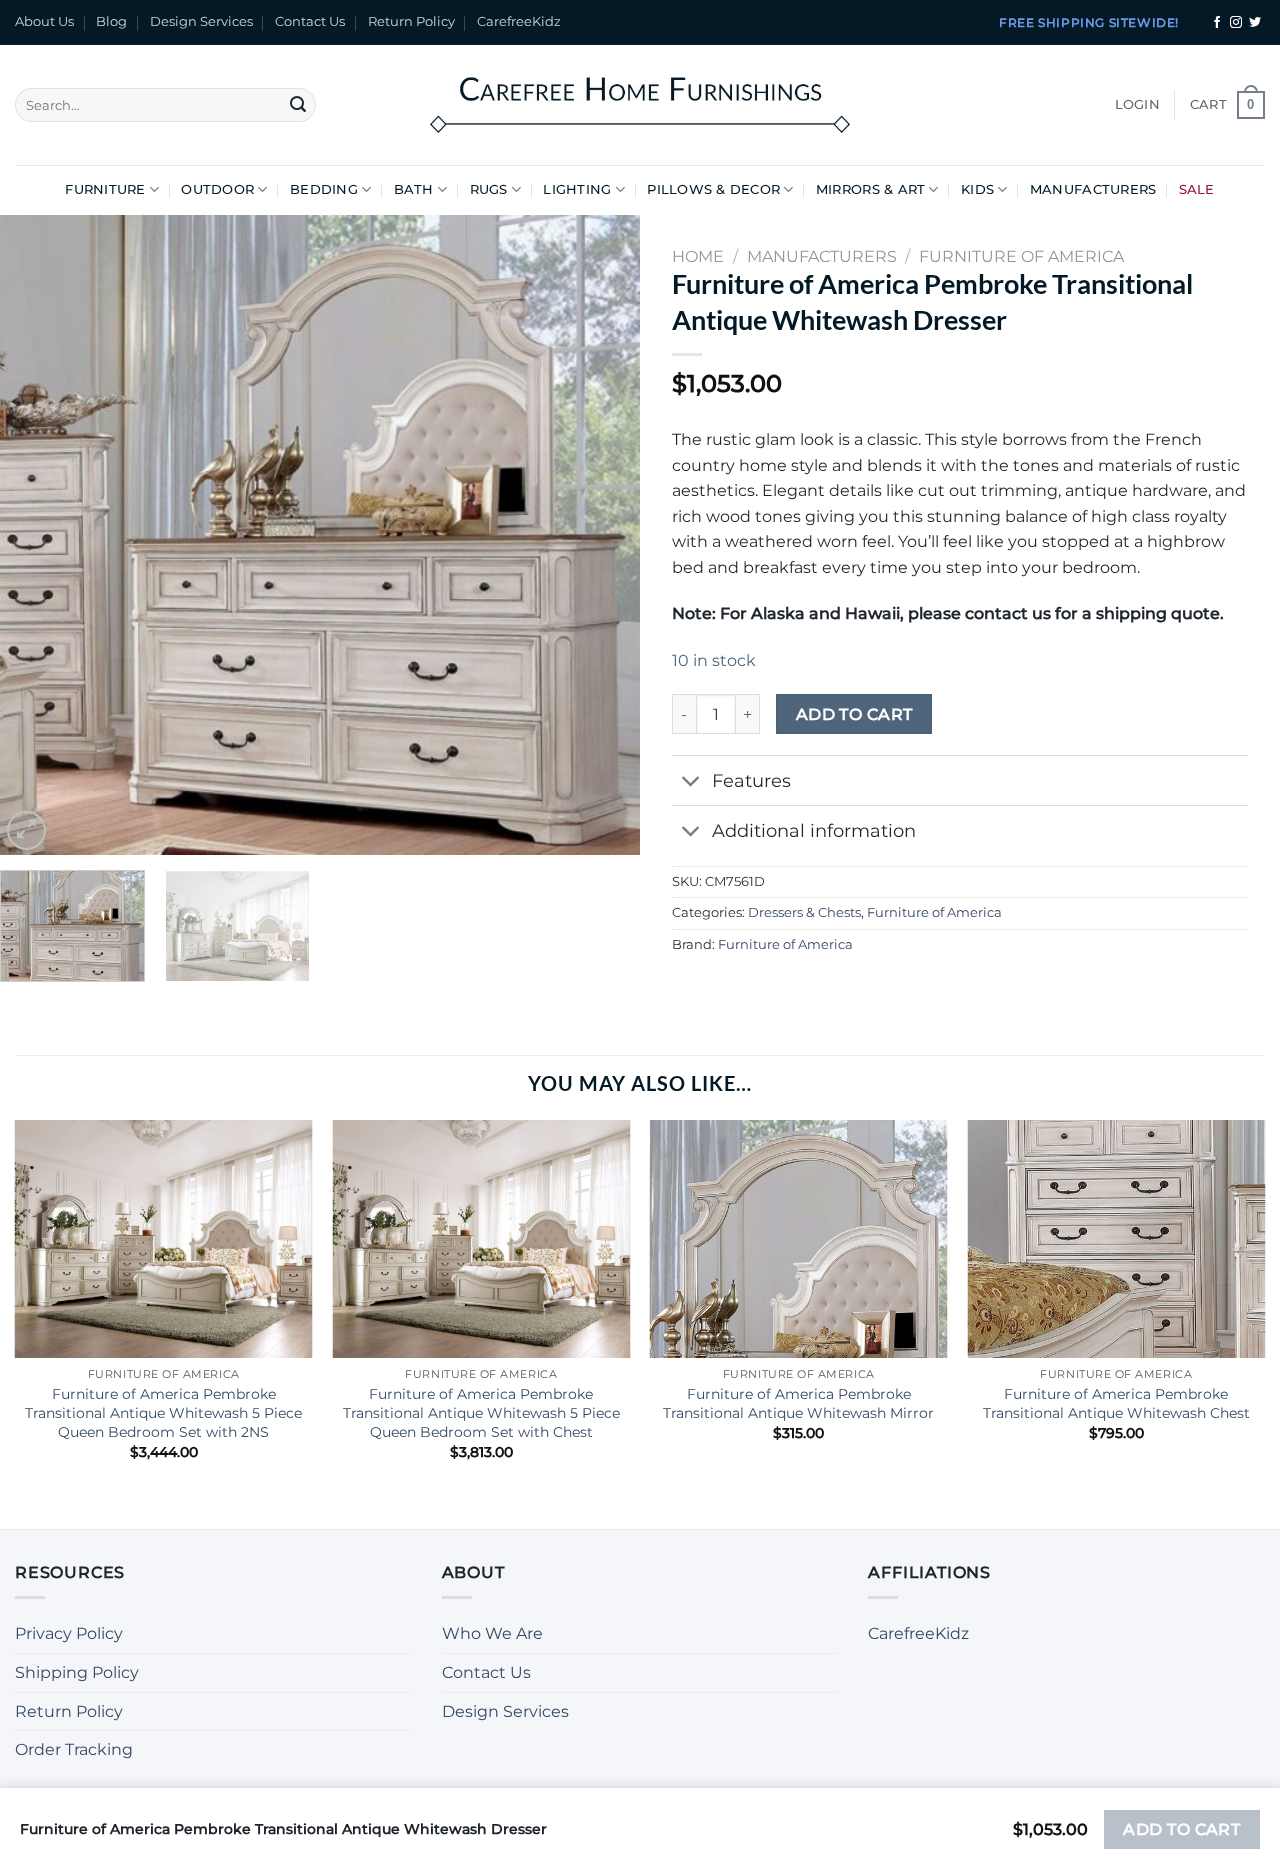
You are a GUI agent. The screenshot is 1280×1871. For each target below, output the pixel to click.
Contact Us (310, 21)
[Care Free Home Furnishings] (640, 104)
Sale (1197, 189)
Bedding (324, 189)
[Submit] (298, 105)
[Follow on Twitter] (1255, 23)
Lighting (577, 189)
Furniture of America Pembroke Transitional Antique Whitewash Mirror (798, 1403)
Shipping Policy (77, 1672)
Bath (414, 189)
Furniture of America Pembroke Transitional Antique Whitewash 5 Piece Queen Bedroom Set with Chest (481, 1412)
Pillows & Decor (713, 189)
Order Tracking (74, 1749)
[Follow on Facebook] (1217, 23)
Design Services (201, 21)
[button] (1137, 105)
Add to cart (854, 714)
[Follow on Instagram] (1236, 23)
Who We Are (492, 1633)
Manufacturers (1093, 189)
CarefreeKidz (519, 21)
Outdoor (217, 189)
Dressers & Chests (804, 912)
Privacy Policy (69, 1633)
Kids (977, 189)
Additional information (814, 830)
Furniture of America (934, 912)
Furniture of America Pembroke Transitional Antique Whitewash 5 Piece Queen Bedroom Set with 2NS (163, 1412)
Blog (111, 21)
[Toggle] (691, 782)
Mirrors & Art (870, 189)
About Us (44, 21)
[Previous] (38, 535)
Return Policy (411, 21)
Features (751, 780)
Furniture (105, 189)
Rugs (489, 189)
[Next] (602, 535)
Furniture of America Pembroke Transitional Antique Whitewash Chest (1116, 1403)
